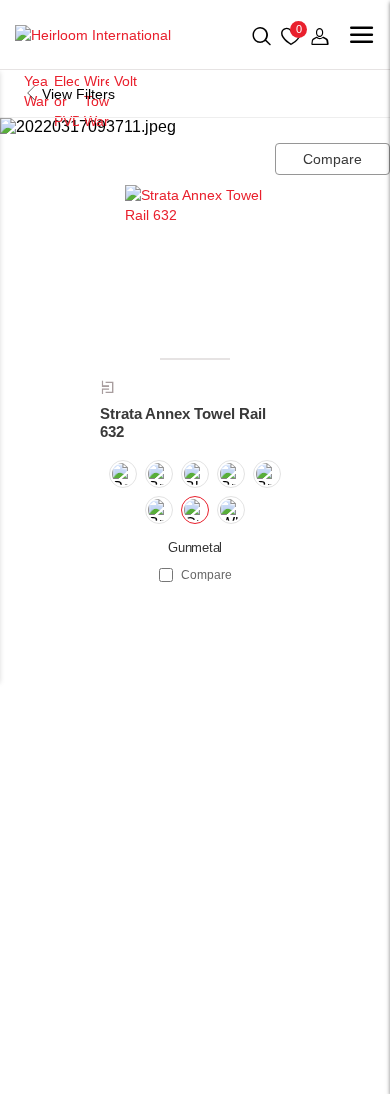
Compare (332, 159)
